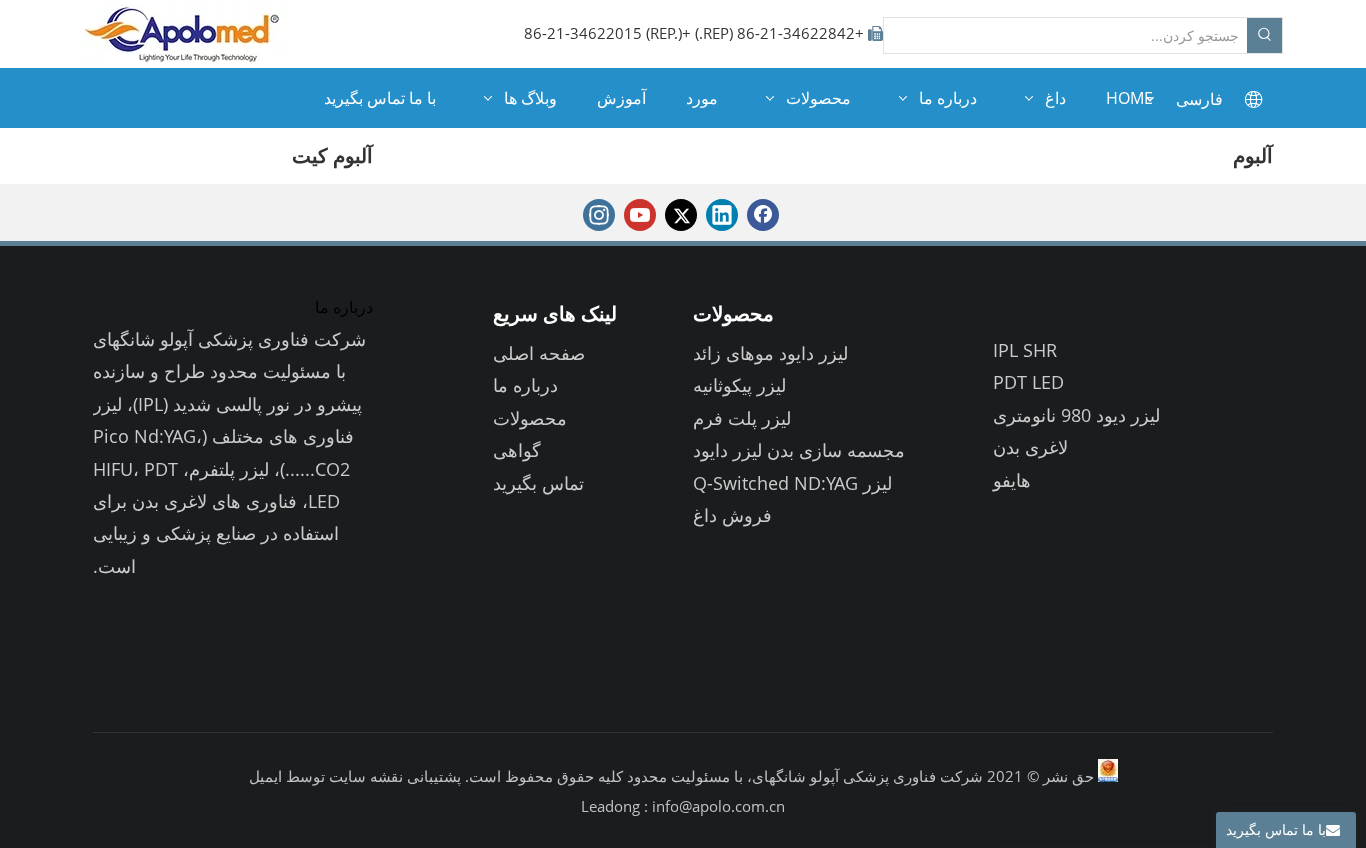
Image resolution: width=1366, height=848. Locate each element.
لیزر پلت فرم (742, 418)
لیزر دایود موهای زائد (770, 353)
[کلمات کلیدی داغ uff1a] (1264, 35)
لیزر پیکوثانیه (739, 385)
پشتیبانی (432, 776)
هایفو (1012, 480)
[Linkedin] (722, 215)
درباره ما (525, 385)
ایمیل (265, 776)
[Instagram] (599, 215)
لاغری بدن (1030, 447)
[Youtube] (640, 215)
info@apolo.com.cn (718, 806)
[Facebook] (763, 215)
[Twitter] (681, 215)
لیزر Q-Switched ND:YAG (792, 483)
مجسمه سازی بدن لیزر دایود (799, 450)
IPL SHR (1025, 350)
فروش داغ (732, 515)
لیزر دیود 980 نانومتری (1076, 415)
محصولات (530, 418)
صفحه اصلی (539, 353)
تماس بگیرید (538, 483)
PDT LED (1028, 382)
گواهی (517, 450)
